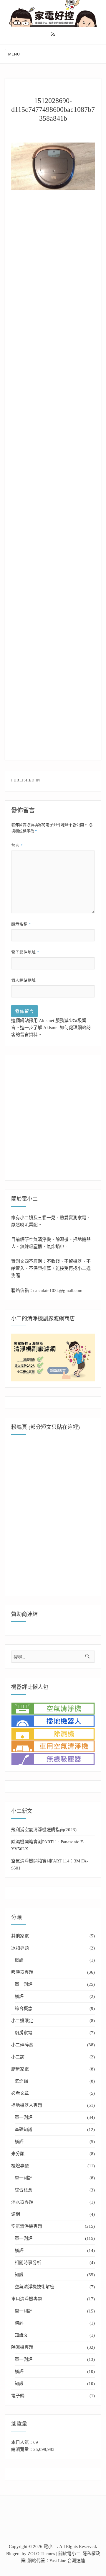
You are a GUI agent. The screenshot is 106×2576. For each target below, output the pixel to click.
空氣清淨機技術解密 (35, 2287)
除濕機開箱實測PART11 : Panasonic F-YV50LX (48, 1845)
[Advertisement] (56, 264)
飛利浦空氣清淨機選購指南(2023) (44, 1830)
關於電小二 (69, 2554)
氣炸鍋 (21, 2081)
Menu (14, 54)
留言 (17, 845)
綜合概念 (24, 2009)
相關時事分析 (28, 2263)
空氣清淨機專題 (27, 2226)
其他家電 (20, 1936)
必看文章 (20, 2093)
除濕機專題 (22, 2347)
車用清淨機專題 (27, 2299)
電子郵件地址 (25, 952)
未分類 (18, 2154)
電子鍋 (18, 2396)
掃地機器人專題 (27, 2105)
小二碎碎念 (22, 2045)
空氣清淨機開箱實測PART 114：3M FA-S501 (50, 1864)
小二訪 (18, 2057)
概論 (19, 1960)
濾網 (16, 2214)
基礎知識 (24, 2130)
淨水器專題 (22, 2202)
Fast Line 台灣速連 (67, 2561)
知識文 (21, 2335)
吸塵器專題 (22, 1972)
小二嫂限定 (22, 2021)
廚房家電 (24, 2033)
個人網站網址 (24, 980)
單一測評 (24, 1984)
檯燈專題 (20, 2166)
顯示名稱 (21, 924)
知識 (19, 2275)
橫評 (19, 1996)
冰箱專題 (20, 1948)
